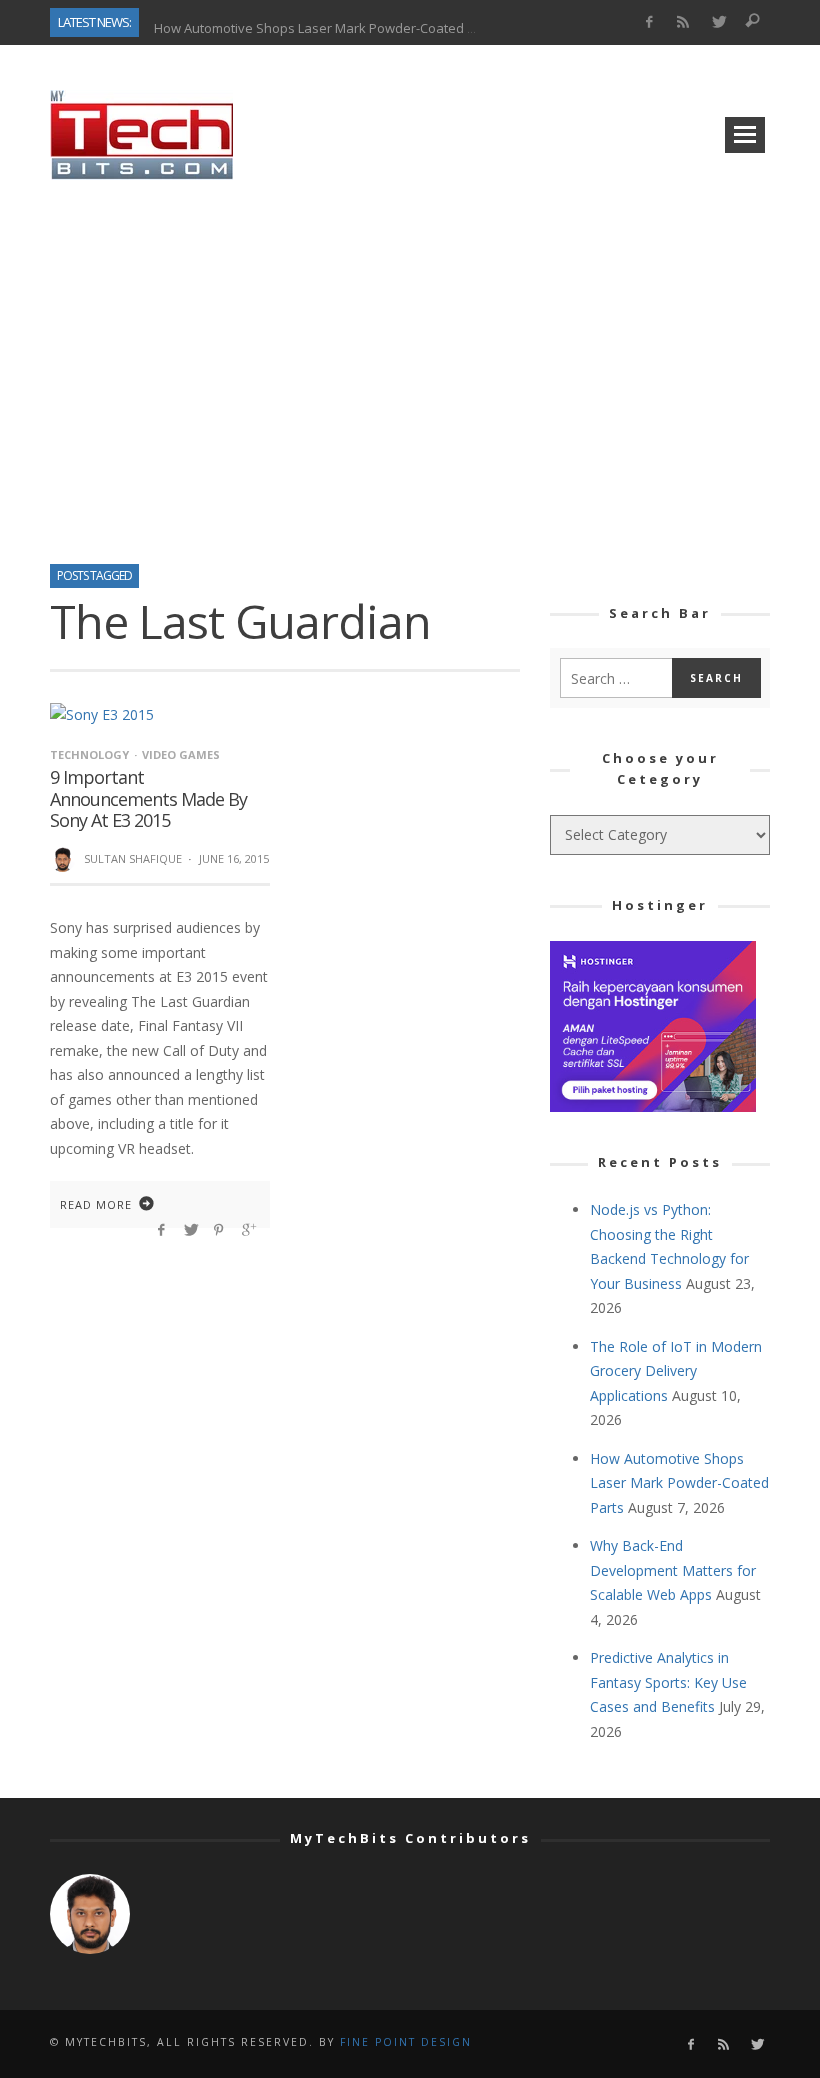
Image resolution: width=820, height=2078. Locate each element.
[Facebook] (648, 22)
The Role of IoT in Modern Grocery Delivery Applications (676, 1371)
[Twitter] (718, 22)
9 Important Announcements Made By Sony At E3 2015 (148, 798)
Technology (89, 754)
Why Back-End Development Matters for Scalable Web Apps (673, 1570)
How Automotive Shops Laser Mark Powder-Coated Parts (326, 22)
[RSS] (683, 22)
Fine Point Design (406, 2042)
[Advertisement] (410, 365)
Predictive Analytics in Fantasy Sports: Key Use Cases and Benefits (668, 1682)
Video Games (181, 754)
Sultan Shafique (133, 858)
